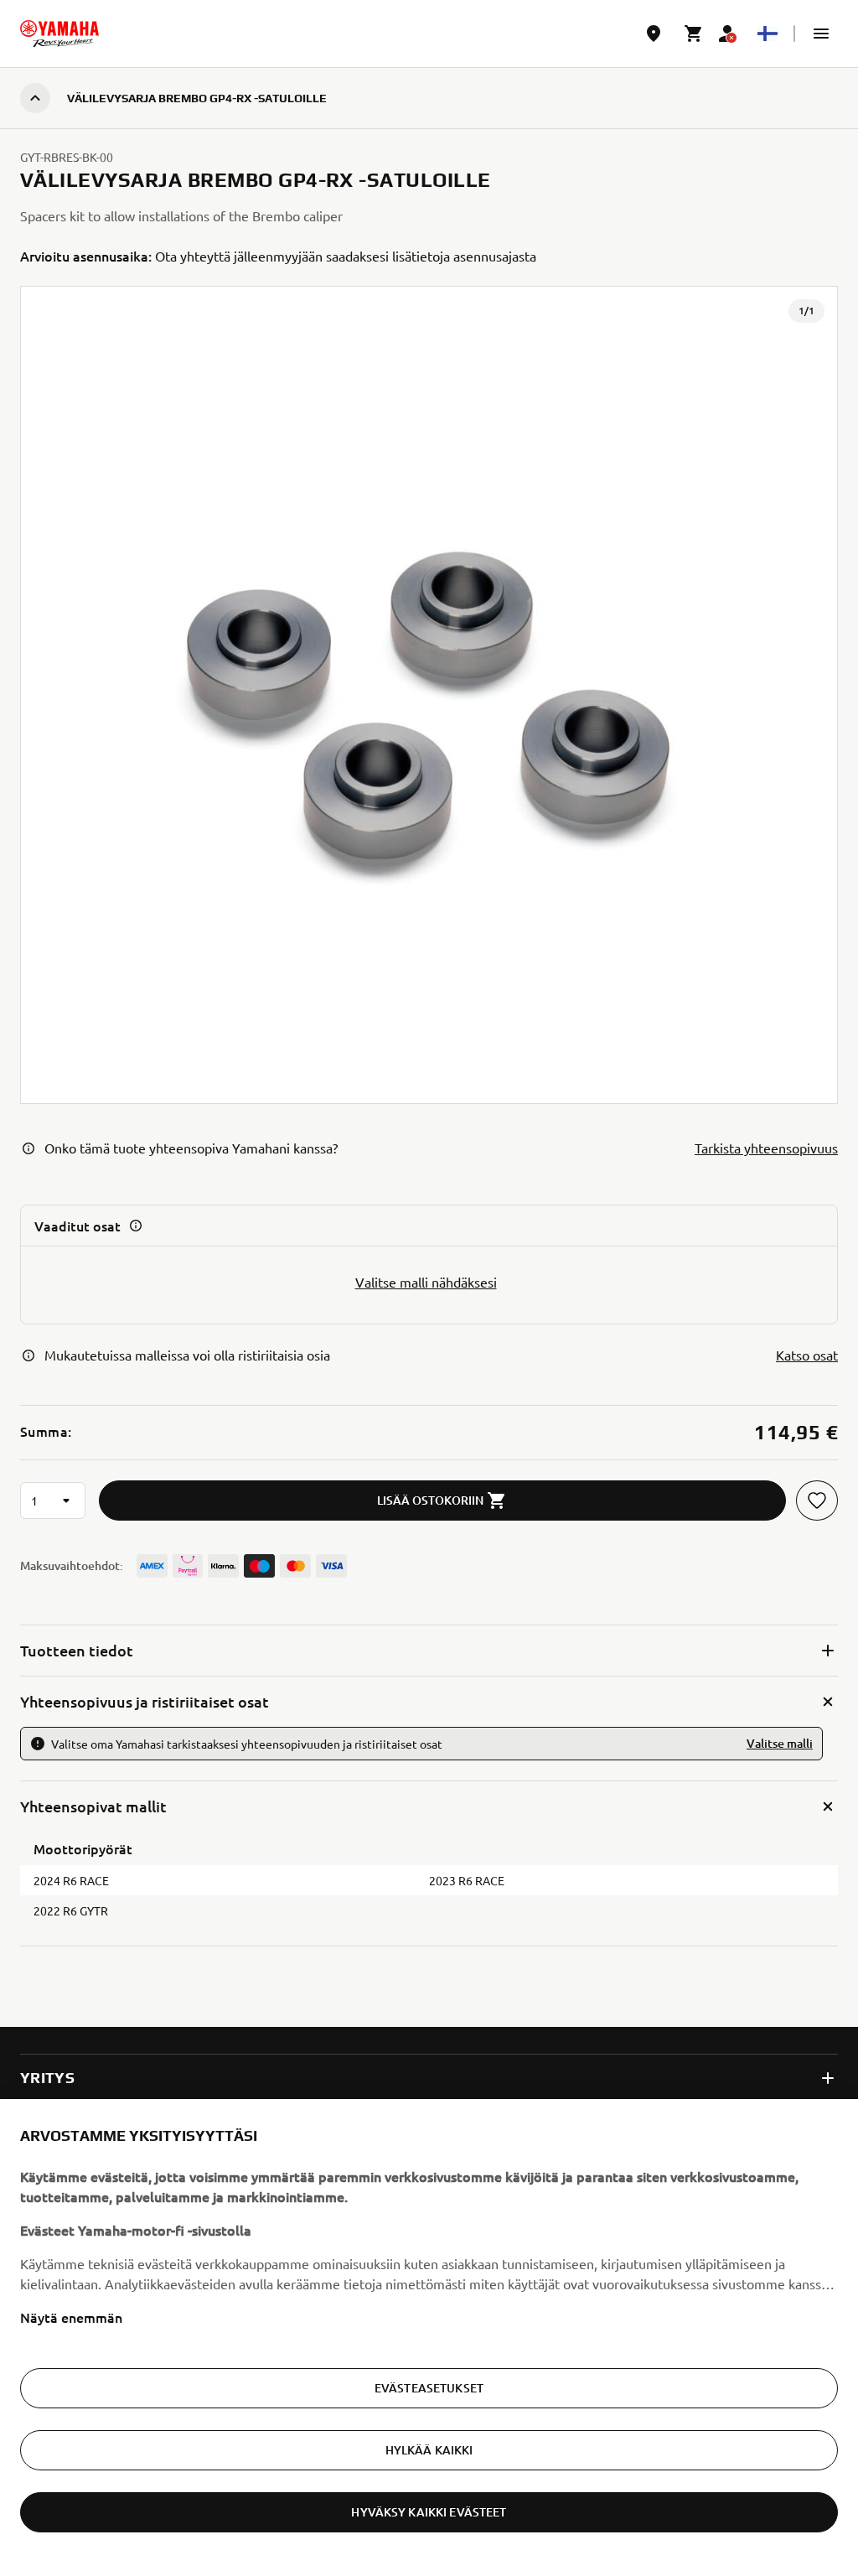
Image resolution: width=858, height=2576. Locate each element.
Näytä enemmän (71, 2317)
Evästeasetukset (429, 2388)
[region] (429, 2338)
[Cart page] (694, 34)
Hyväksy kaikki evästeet (429, 2512)
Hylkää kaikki (429, 2450)
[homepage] (59, 34)
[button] (821, 34)
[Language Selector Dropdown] (768, 34)
